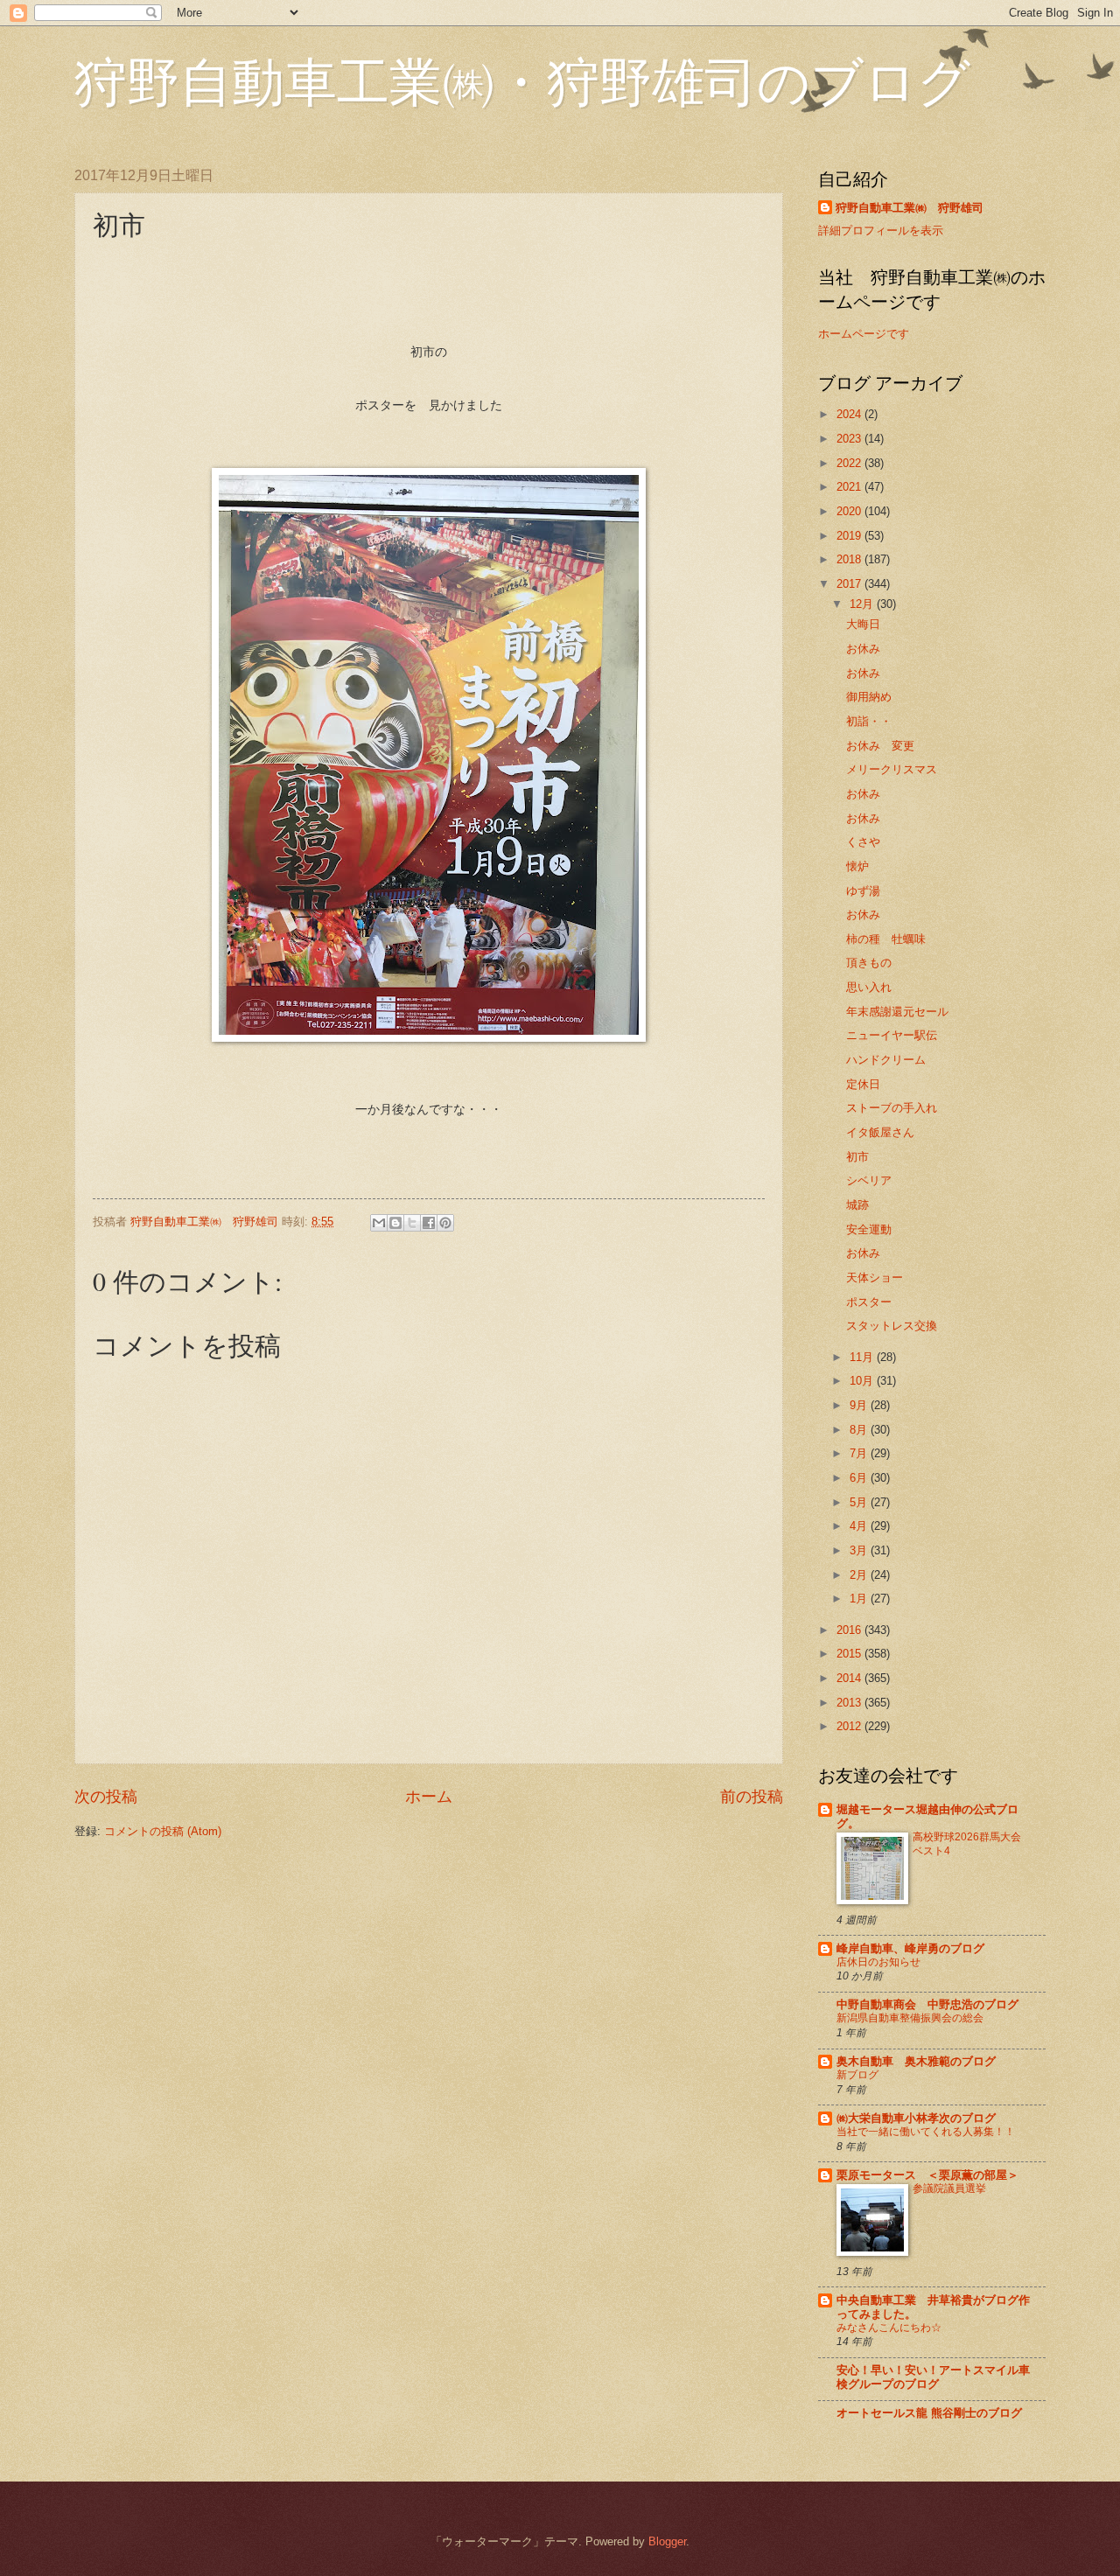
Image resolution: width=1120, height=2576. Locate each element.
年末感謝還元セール (897, 1012)
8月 (860, 1430)
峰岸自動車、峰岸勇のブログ (910, 1948)
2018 (850, 559)
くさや (863, 842)
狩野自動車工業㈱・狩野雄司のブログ (522, 80)
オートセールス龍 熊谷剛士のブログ (929, 2413)
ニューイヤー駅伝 (892, 1035)
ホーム (429, 1797)
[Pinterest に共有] (445, 1223)
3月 (860, 1550)
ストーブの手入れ (892, 1108)
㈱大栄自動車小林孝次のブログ (916, 2118)
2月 (860, 1575)
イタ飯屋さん (880, 1132)
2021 (850, 487)
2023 (850, 439)
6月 (860, 1478)
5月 (860, 1502)
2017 (850, 584)
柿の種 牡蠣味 (886, 939)
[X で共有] (412, 1223)
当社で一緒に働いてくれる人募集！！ (926, 2132)
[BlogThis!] (395, 1223)
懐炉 (857, 866)
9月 (860, 1405)
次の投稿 (106, 1797)
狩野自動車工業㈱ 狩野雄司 (910, 208)
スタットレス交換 (892, 1326)
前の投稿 (752, 1797)
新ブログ (857, 2075)
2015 (850, 1654)
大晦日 (863, 624)
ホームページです (864, 334)
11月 (863, 1357)
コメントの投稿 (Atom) (163, 1831)
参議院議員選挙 (949, 2189)
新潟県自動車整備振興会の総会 (910, 2018)
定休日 (863, 1084)
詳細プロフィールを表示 (881, 230)
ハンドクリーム (886, 1060)
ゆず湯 (863, 891)
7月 (860, 1453)
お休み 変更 (880, 746)
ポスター (869, 1302)
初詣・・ (869, 721)
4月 (860, 1526)
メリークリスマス (892, 769)
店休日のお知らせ (878, 1962)
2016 (850, 1630)
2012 (850, 1726)
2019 (850, 536)
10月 (863, 1381)
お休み (863, 649)
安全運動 (869, 1229)
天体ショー (875, 1278)
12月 (863, 604)
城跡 (857, 1205)
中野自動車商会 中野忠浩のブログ (927, 2004)
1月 (860, 1599)
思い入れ (869, 987)
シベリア (869, 1180)
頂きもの (869, 963)
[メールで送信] (379, 1223)
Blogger (667, 2541)
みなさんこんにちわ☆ (889, 2328)
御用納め (869, 697)
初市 (857, 1157)
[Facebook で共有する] (429, 1223)
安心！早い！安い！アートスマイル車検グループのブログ (933, 2377)
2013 (850, 1703)
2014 (850, 1678)
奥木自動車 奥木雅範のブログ (916, 2061)
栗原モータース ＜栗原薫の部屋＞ (927, 2175)
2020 (850, 511)
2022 (850, 463)
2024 (850, 414)
